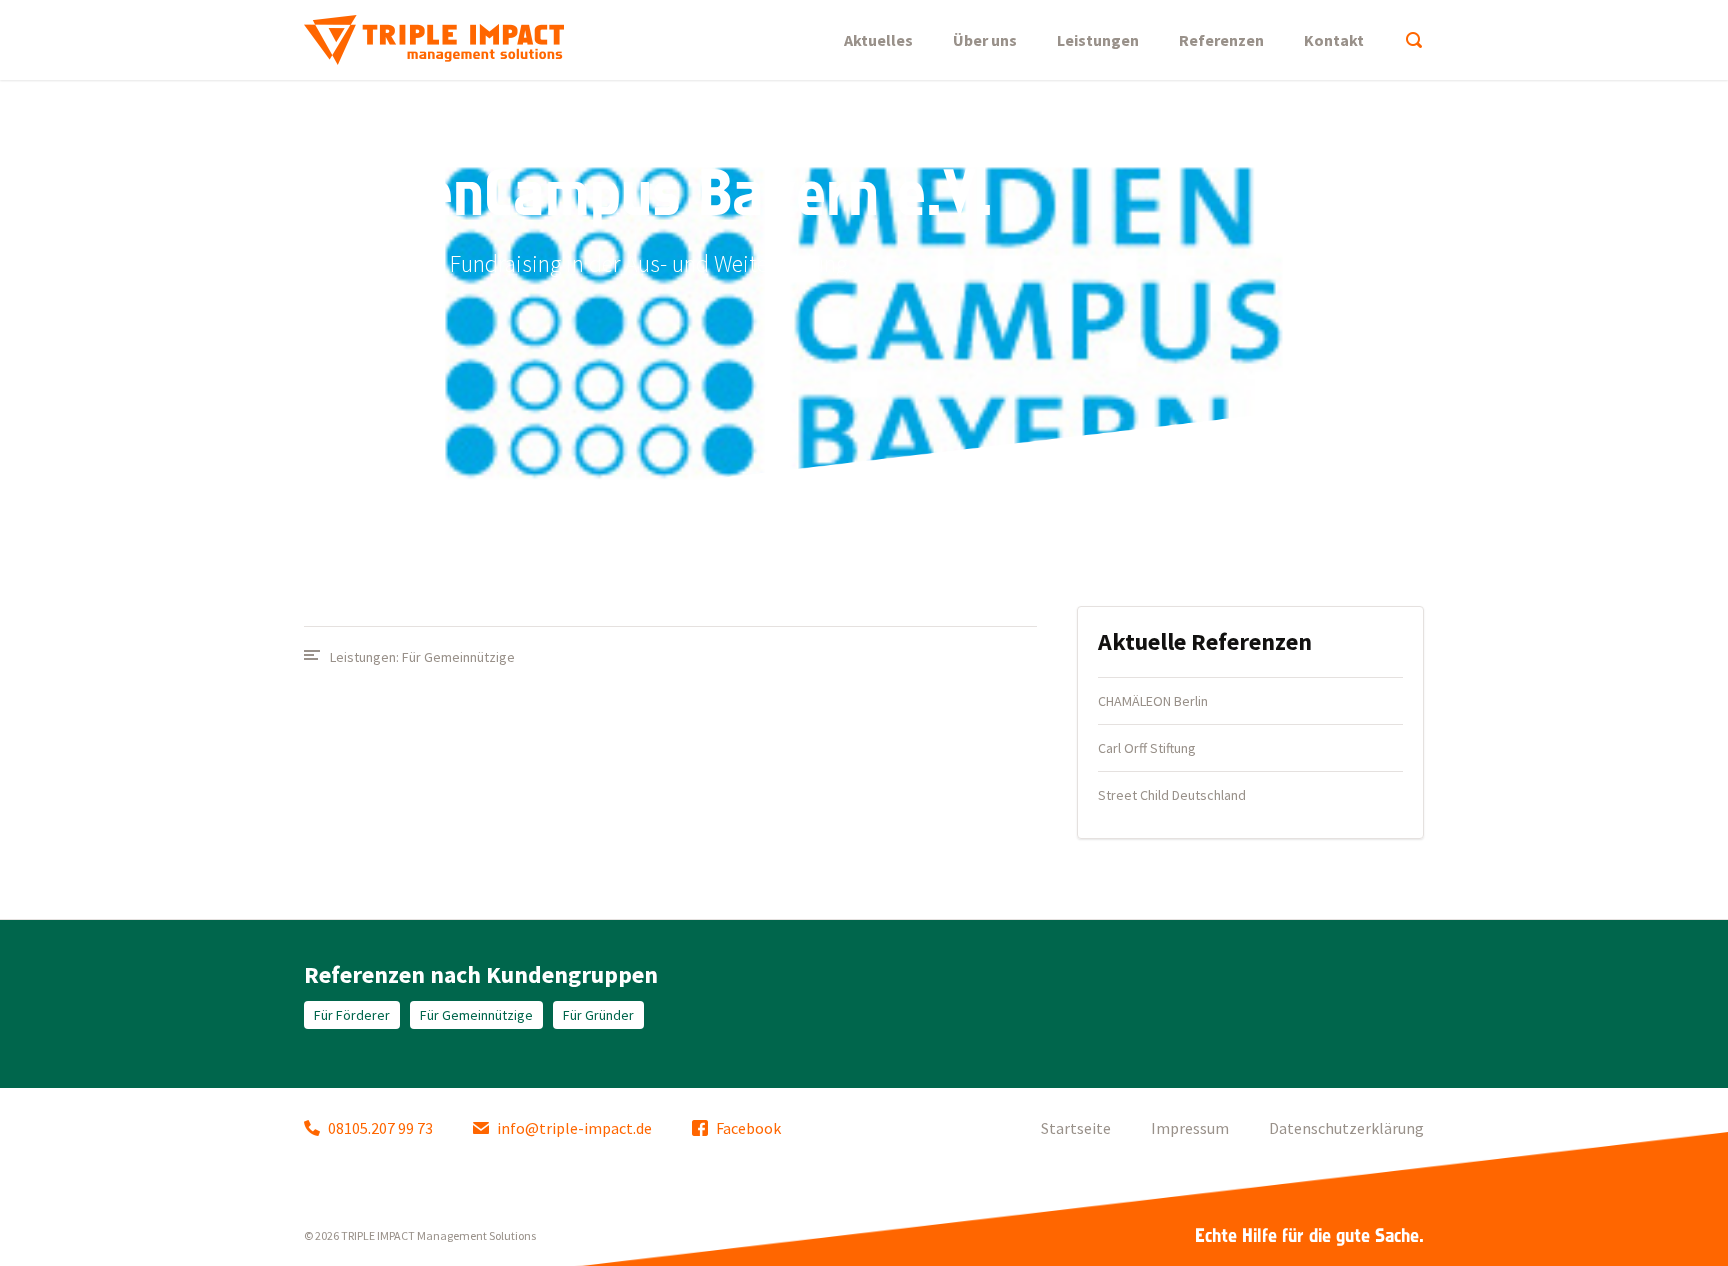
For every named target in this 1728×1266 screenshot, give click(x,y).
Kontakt (1334, 40)
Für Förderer (352, 1015)
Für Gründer (598, 1015)
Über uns (985, 40)
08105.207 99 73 (380, 1128)
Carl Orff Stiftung (1147, 748)
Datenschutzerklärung (1346, 1128)
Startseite (1076, 1128)
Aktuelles (878, 40)
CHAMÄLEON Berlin (1153, 701)
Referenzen (1221, 40)
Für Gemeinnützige (458, 657)
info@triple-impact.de (574, 1128)
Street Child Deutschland (1172, 795)
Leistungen (1098, 40)
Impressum (1190, 1128)
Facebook (748, 1128)
